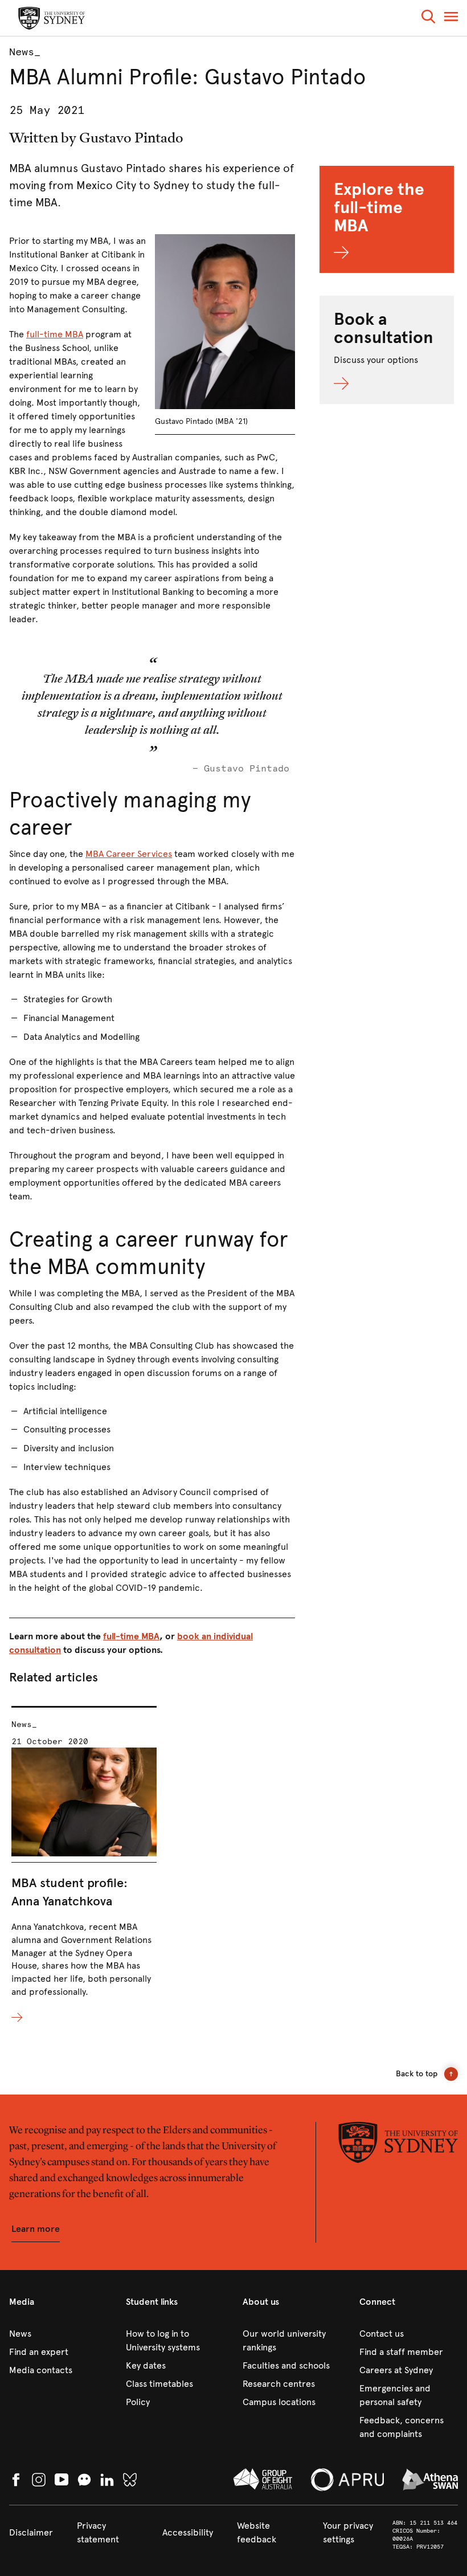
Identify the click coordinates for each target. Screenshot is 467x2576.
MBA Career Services (129, 854)
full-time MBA (55, 334)
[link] (58, 2334)
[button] (428, 19)
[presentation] (84, 1865)
